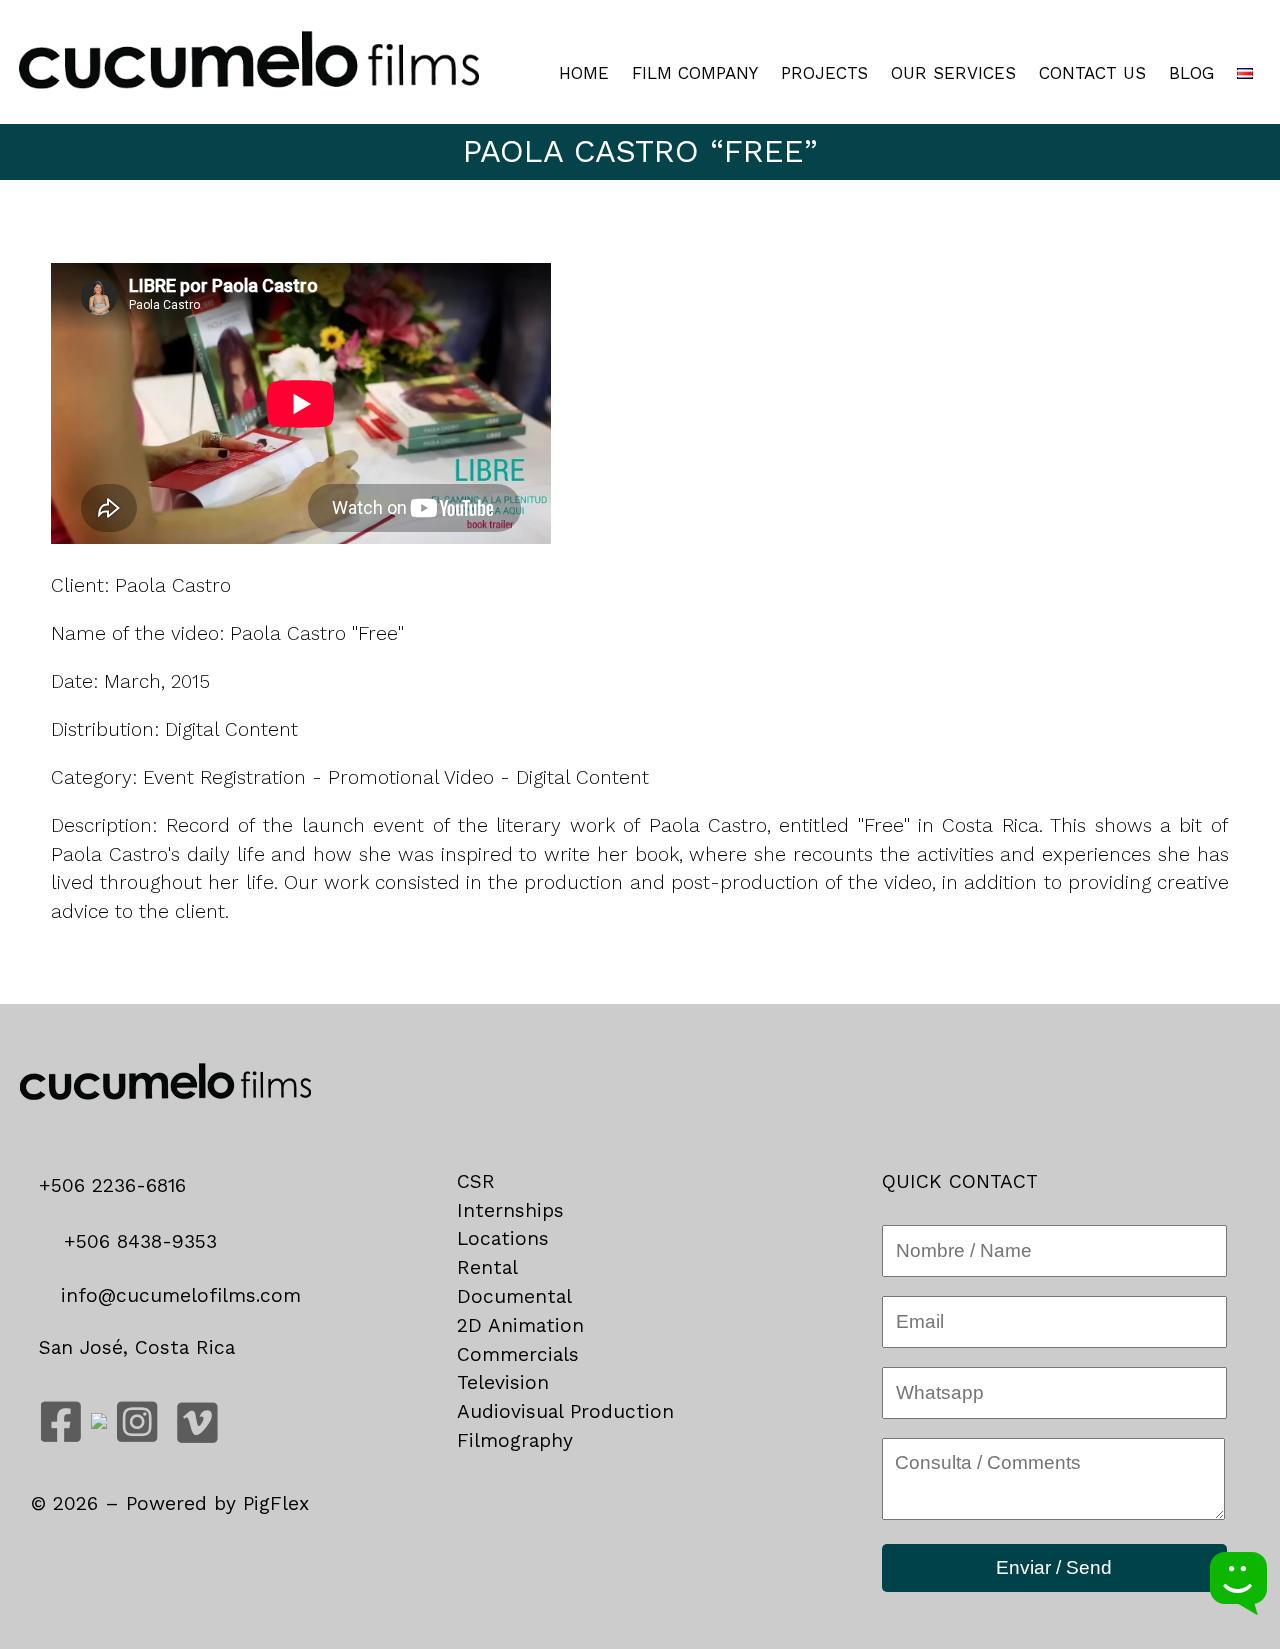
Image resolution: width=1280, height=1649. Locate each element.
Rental (487, 1267)
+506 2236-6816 (119, 1185)
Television (503, 1382)
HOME (584, 73)
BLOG (1191, 73)
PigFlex (276, 1503)
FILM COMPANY (695, 73)
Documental (514, 1296)
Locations (503, 1238)
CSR (476, 1181)
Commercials (518, 1354)
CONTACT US (1092, 73)
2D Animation (520, 1325)
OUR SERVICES (953, 73)
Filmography (515, 1440)
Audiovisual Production (565, 1411)
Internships (510, 1210)
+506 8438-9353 (137, 1241)
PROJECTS (824, 73)
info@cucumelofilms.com (177, 1295)
